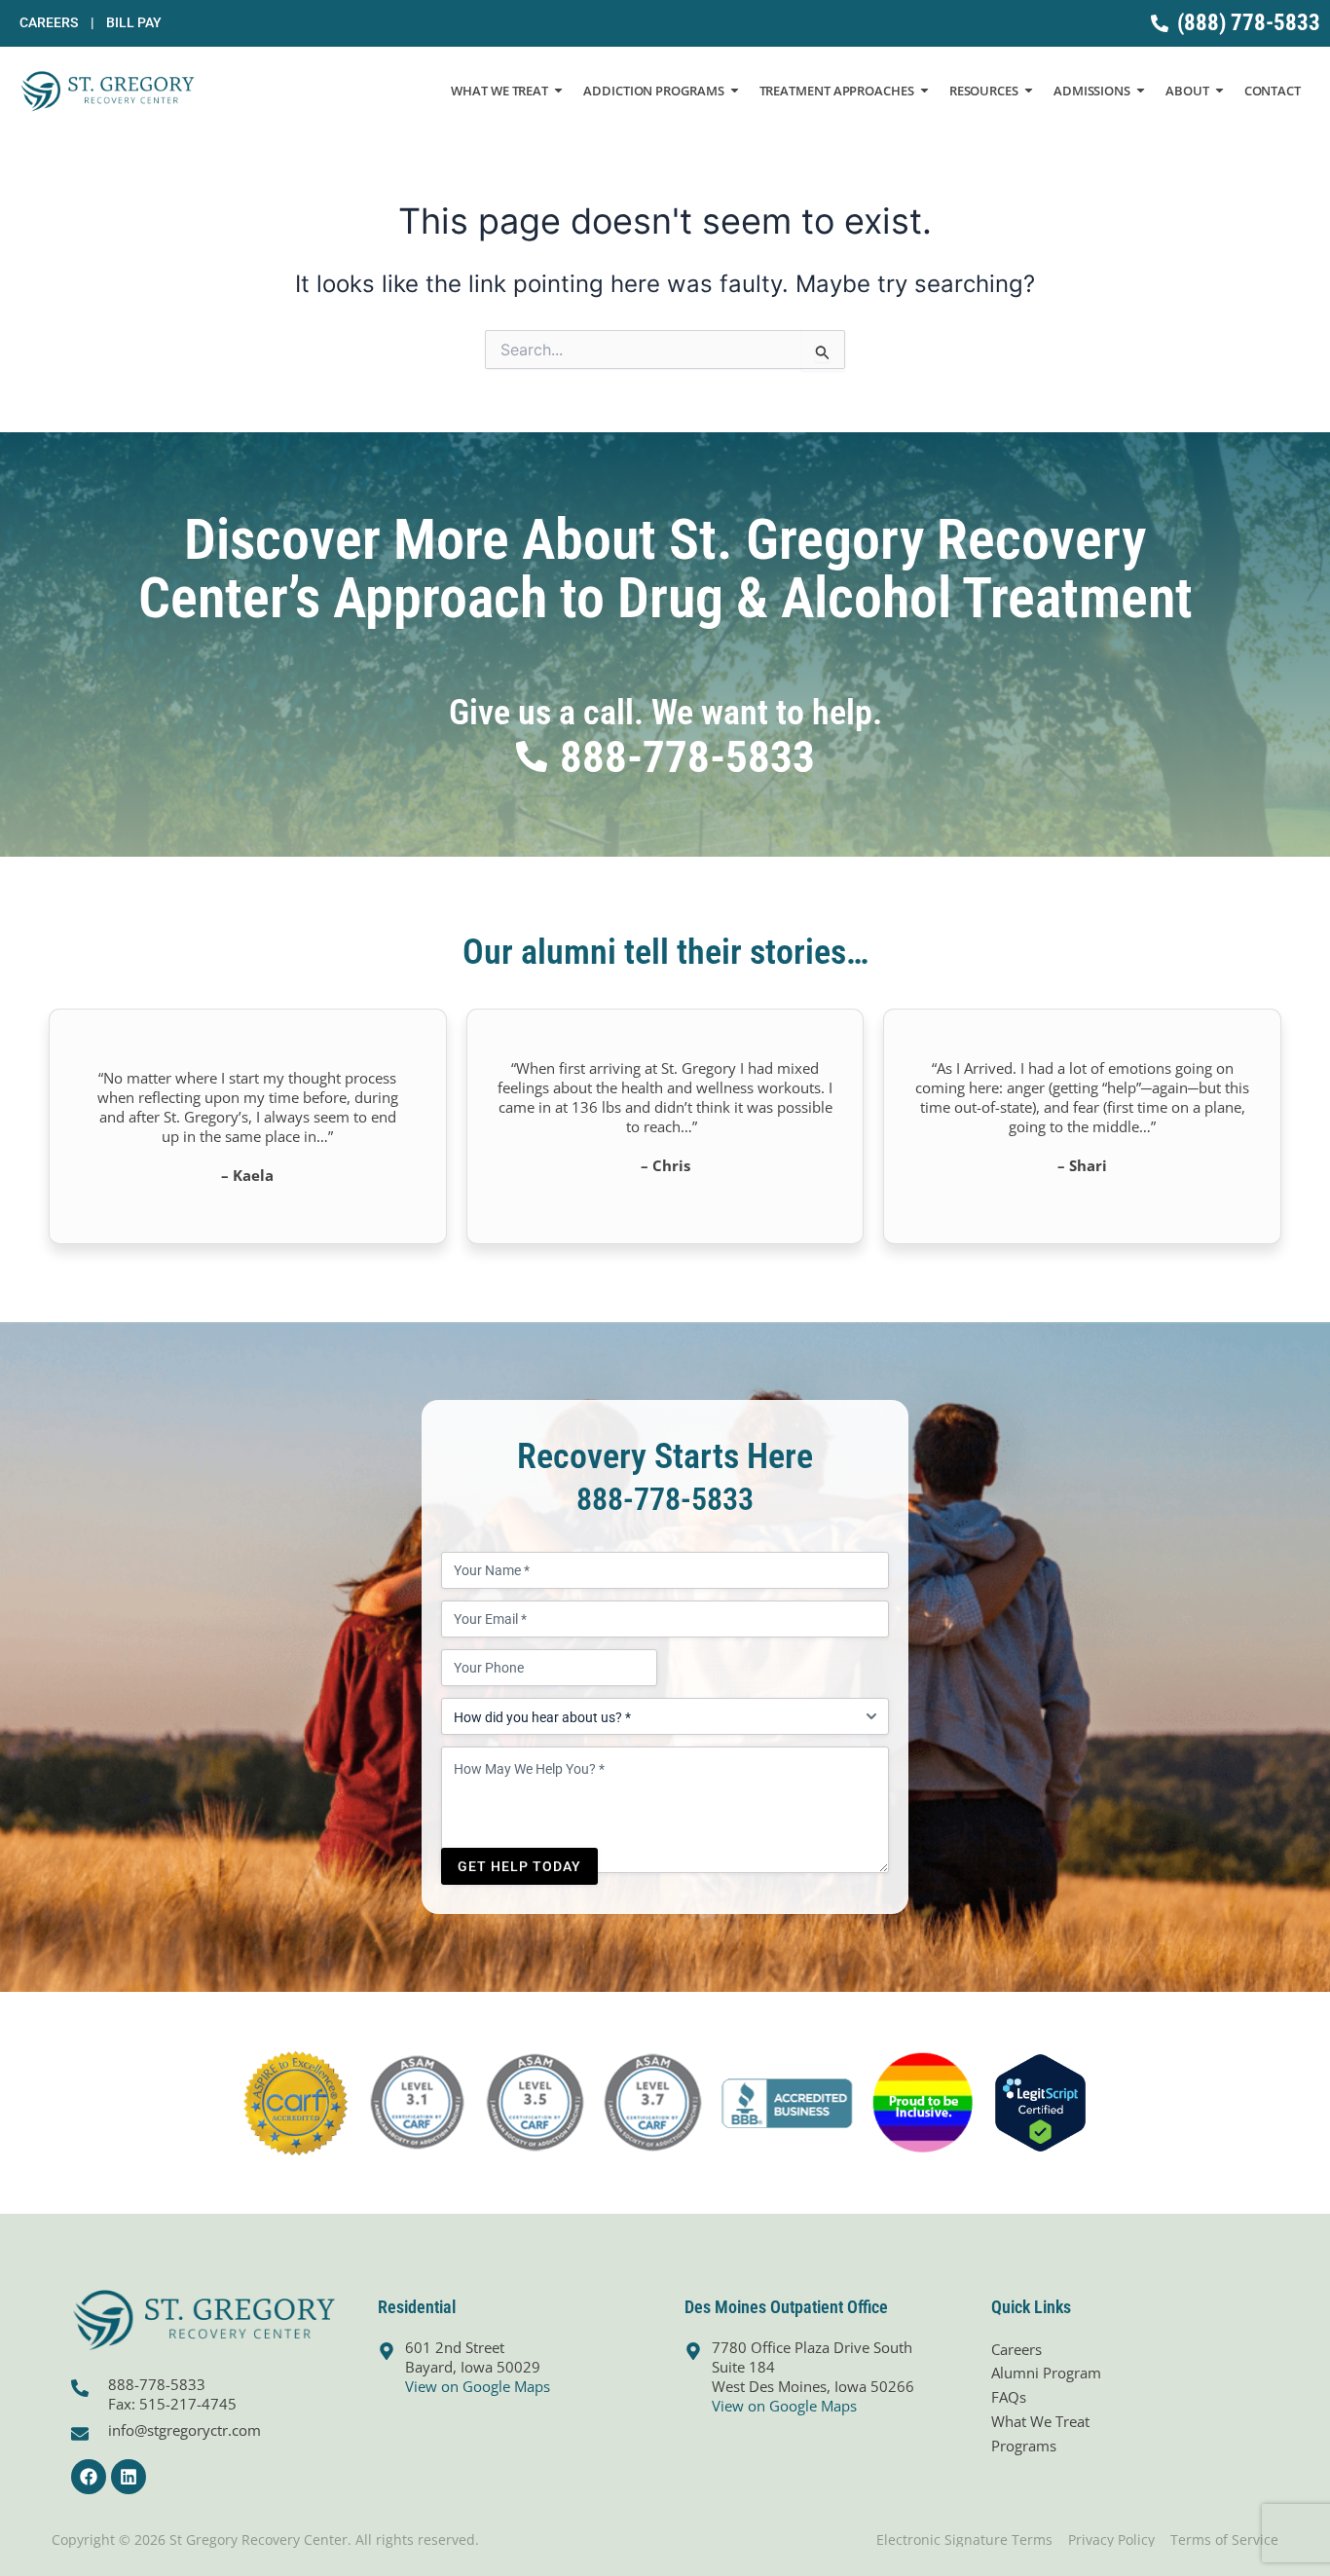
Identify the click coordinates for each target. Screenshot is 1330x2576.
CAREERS (56, 22)
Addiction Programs (653, 91)
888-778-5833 (665, 1499)
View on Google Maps (478, 2386)
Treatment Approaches (837, 91)
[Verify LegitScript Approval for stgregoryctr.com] (1040, 2101)
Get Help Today (519, 1866)
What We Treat (499, 91)
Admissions (1092, 91)
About (1187, 91)
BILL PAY (134, 22)
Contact (1273, 91)
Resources (984, 91)
